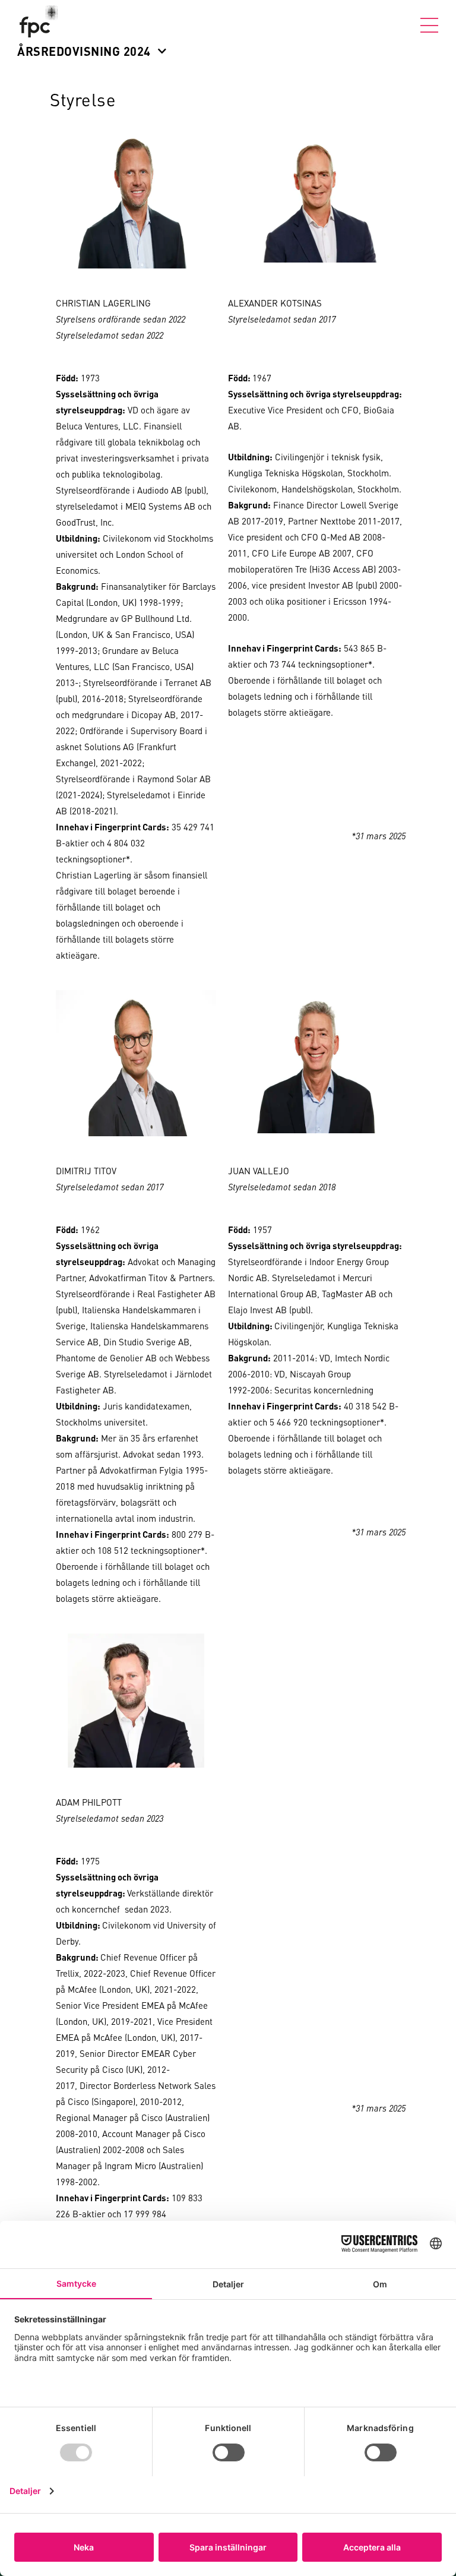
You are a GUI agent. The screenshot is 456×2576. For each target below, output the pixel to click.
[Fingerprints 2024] (42, 21)
